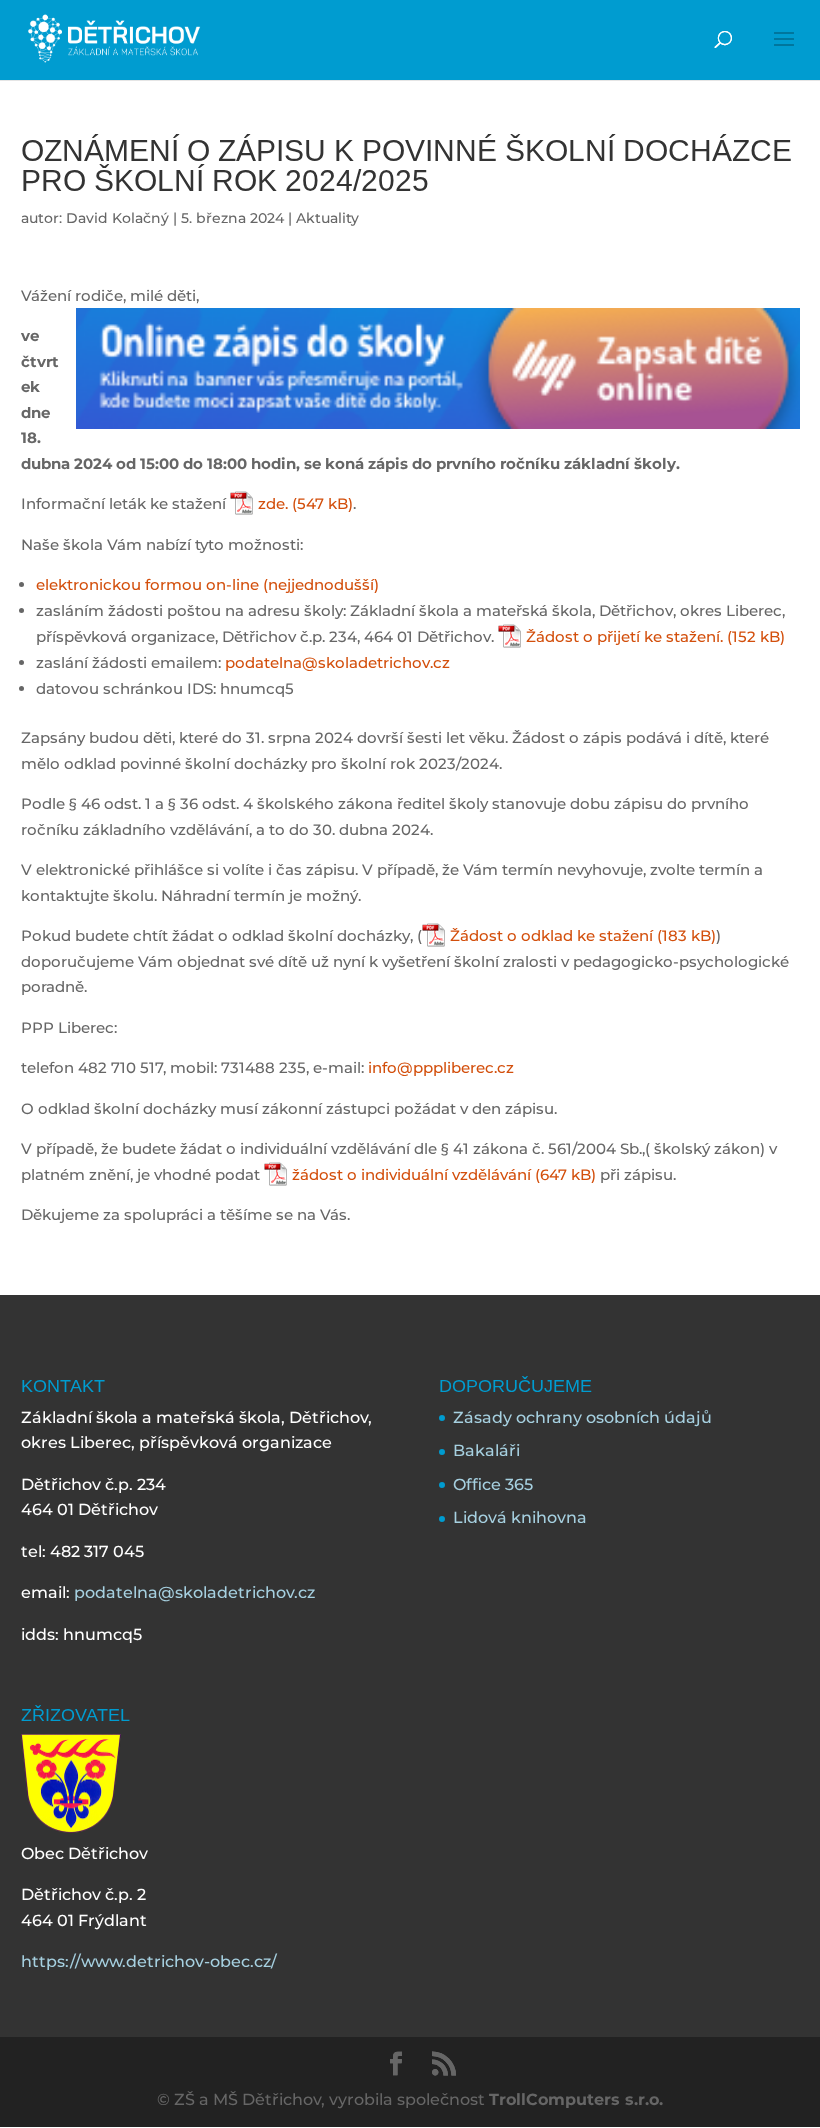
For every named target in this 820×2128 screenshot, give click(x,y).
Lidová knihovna (520, 1517)
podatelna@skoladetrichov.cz (337, 662)
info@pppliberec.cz (441, 1067)
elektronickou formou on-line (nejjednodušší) (207, 584)
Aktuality (327, 218)
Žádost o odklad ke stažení (551, 935)
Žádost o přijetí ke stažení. (624, 636)
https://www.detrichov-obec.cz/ (149, 1961)
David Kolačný (117, 218)
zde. (273, 503)
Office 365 (493, 1484)
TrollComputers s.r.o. (576, 2099)
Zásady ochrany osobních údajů (582, 1417)
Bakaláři (486, 1450)
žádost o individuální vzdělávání (411, 1174)
